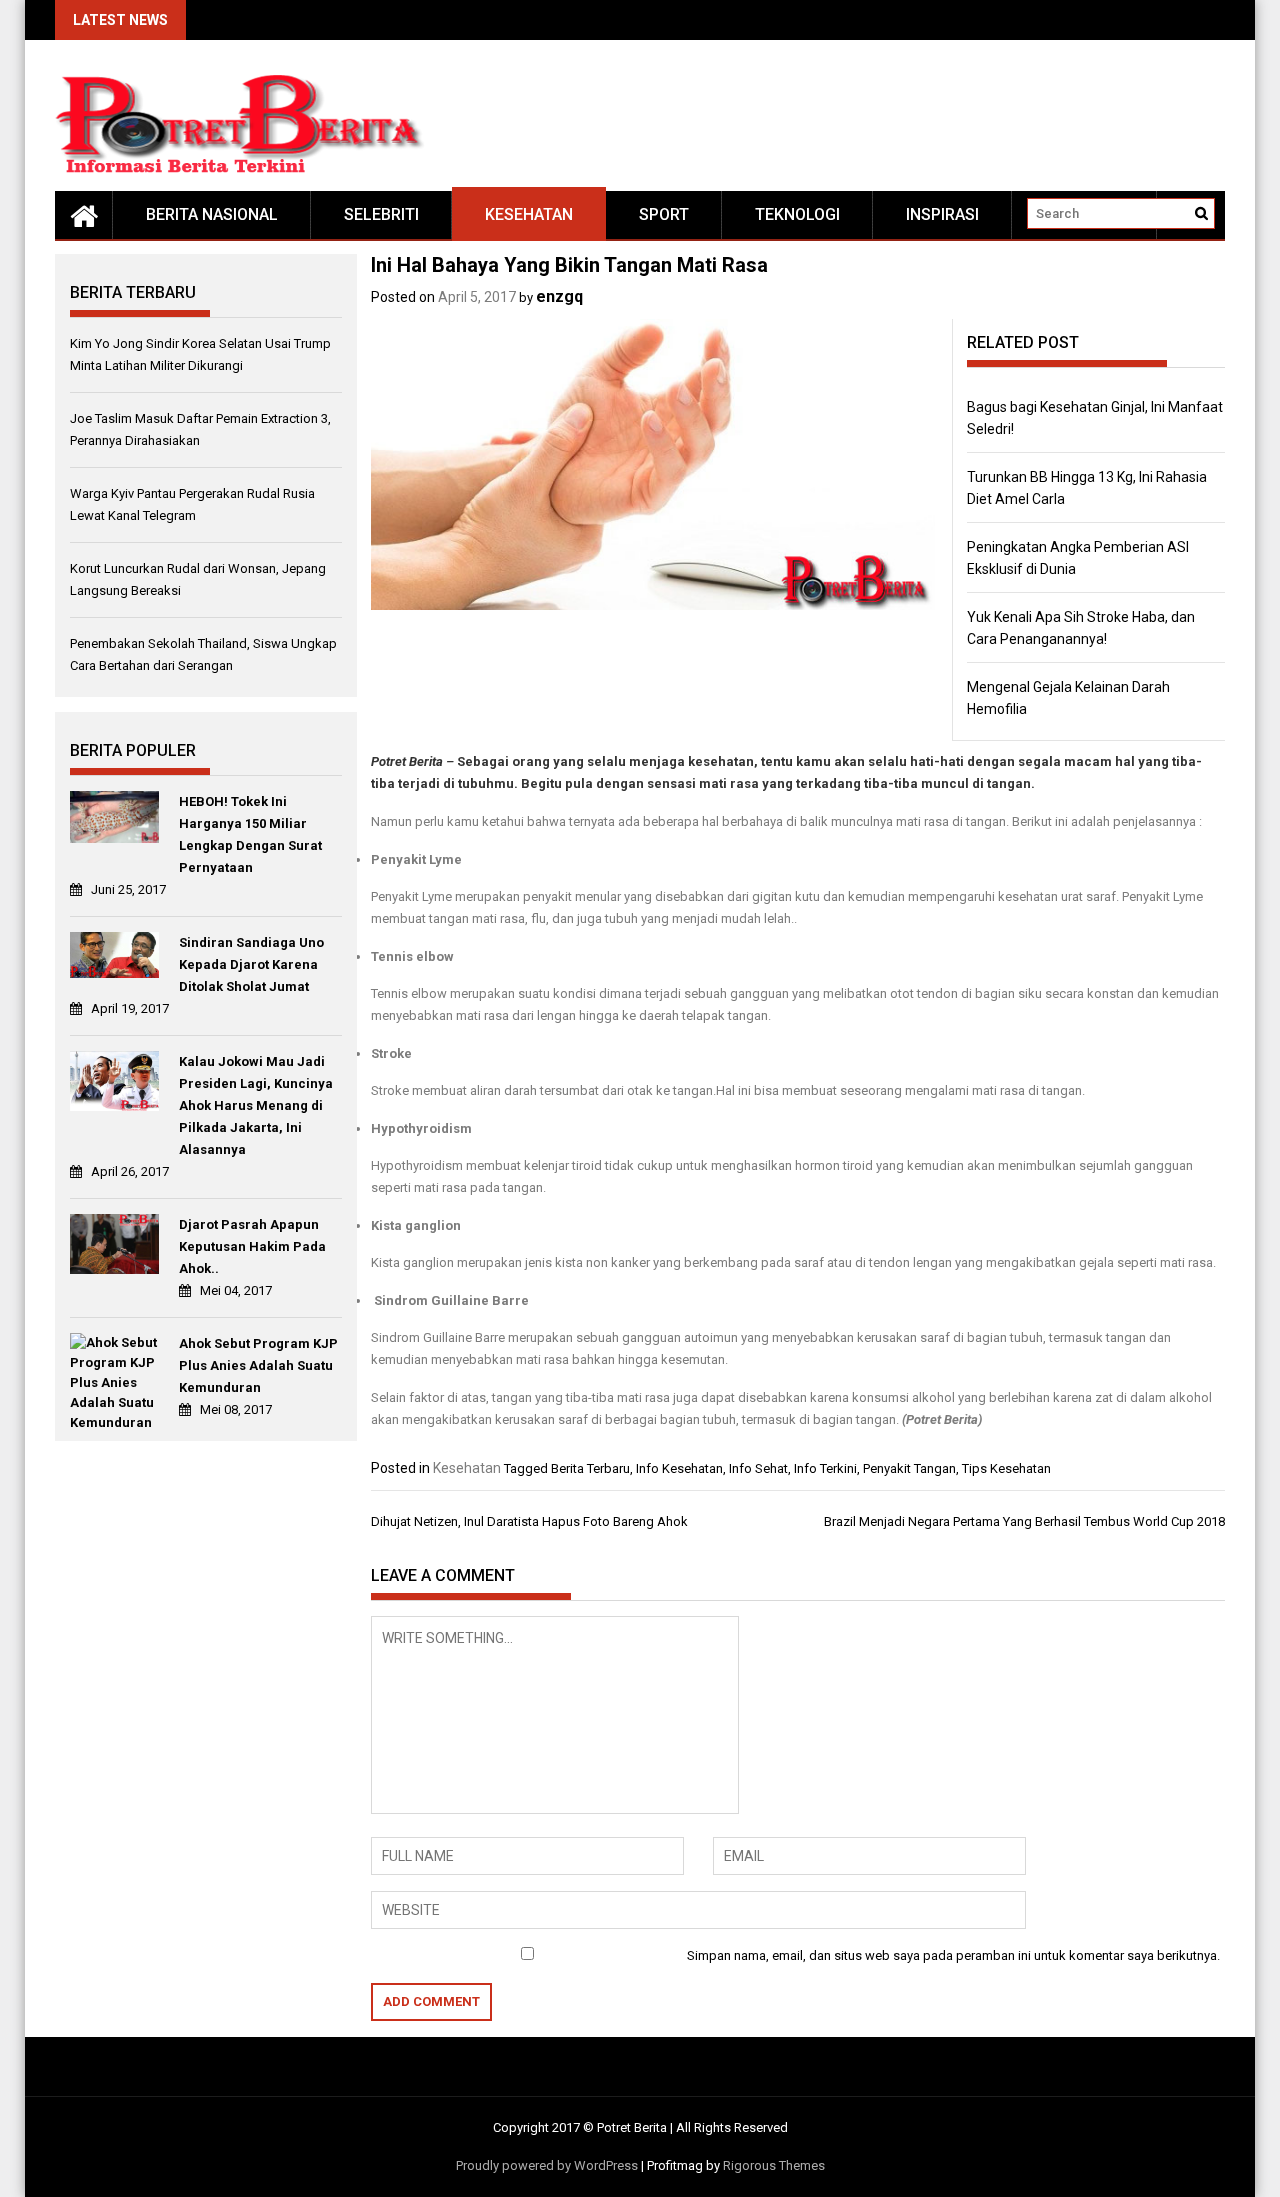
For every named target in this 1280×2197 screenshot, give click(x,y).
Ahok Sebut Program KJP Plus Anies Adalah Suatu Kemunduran (258, 1365)
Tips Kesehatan (1006, 1468)
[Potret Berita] (84, 215)
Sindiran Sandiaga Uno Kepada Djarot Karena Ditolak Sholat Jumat (251, 964)
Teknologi (797, 214)
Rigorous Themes (774, 2165)
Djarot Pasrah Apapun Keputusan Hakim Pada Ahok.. (252, 1246)
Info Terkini (825, 1468)
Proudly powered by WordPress (547, 2165)
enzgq (559, 296)
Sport (664, 214)
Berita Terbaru (590, 1468)
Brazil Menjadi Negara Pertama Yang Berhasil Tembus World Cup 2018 (1024, 1521)
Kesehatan (529, 214)
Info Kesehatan (679, 1468)
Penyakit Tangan (909, 1468)
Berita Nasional (212, 214)
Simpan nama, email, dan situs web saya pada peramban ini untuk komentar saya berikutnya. (953, 1955)
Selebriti (381, 214)
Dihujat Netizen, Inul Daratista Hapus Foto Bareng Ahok (529, 1521)
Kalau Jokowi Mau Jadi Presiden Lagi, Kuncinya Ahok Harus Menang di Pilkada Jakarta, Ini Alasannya (256, 1105)
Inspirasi (942, 214)
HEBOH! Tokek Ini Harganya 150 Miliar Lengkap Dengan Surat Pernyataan (250, 834)
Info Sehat (758, 1468)
